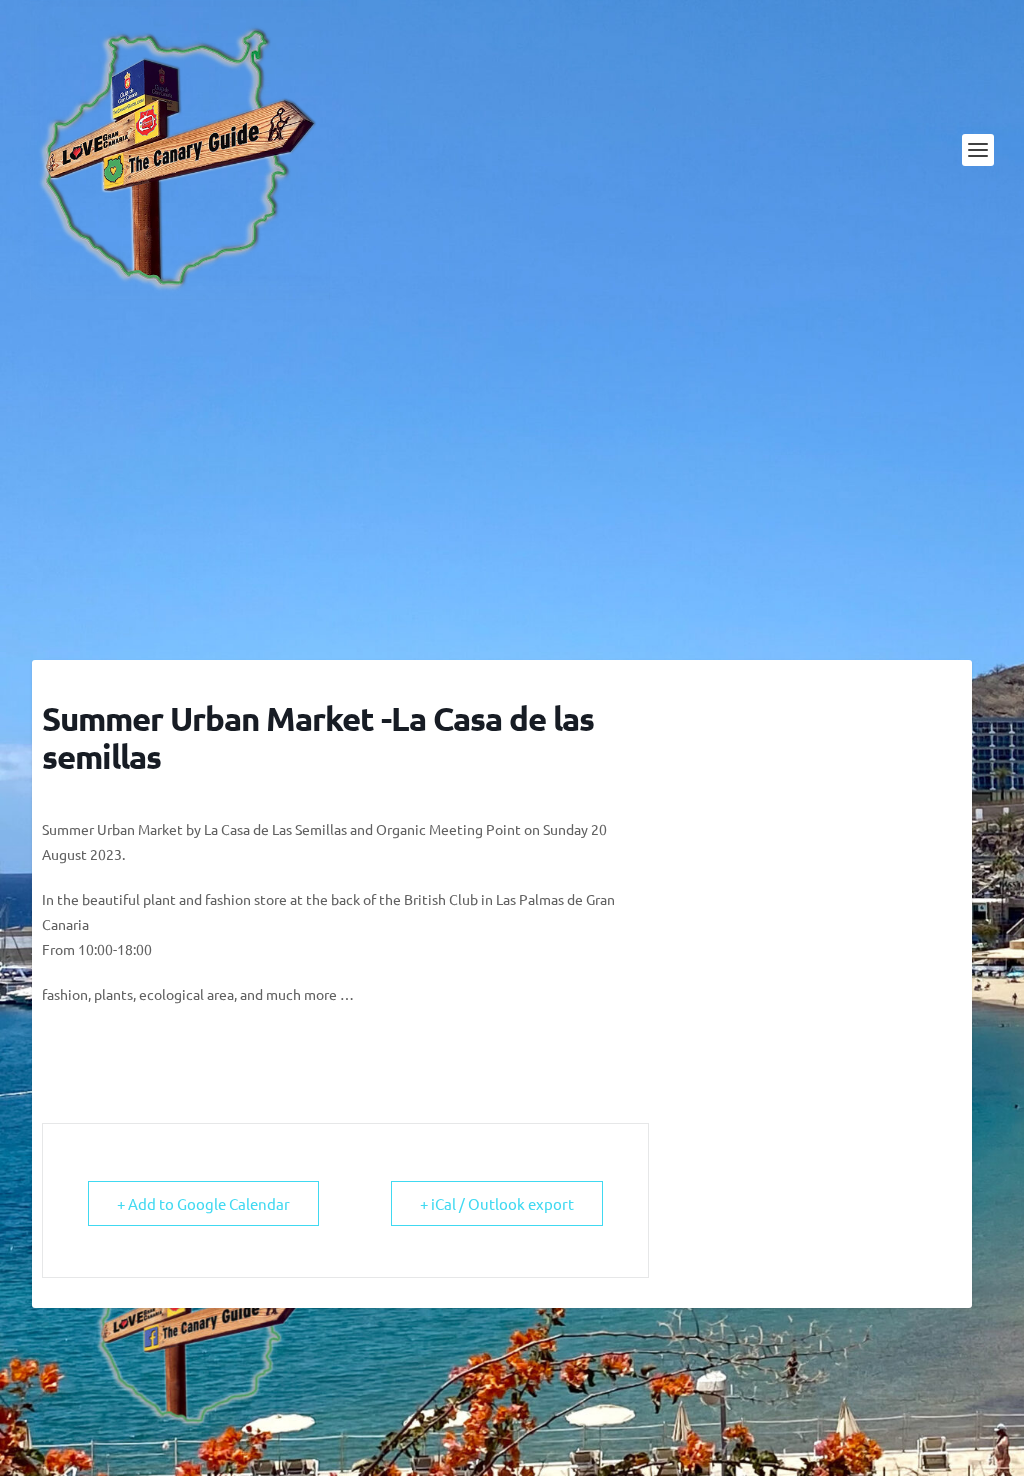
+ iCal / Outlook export (497, 1203)
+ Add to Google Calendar (203, 1203)
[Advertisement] (512, 480)
